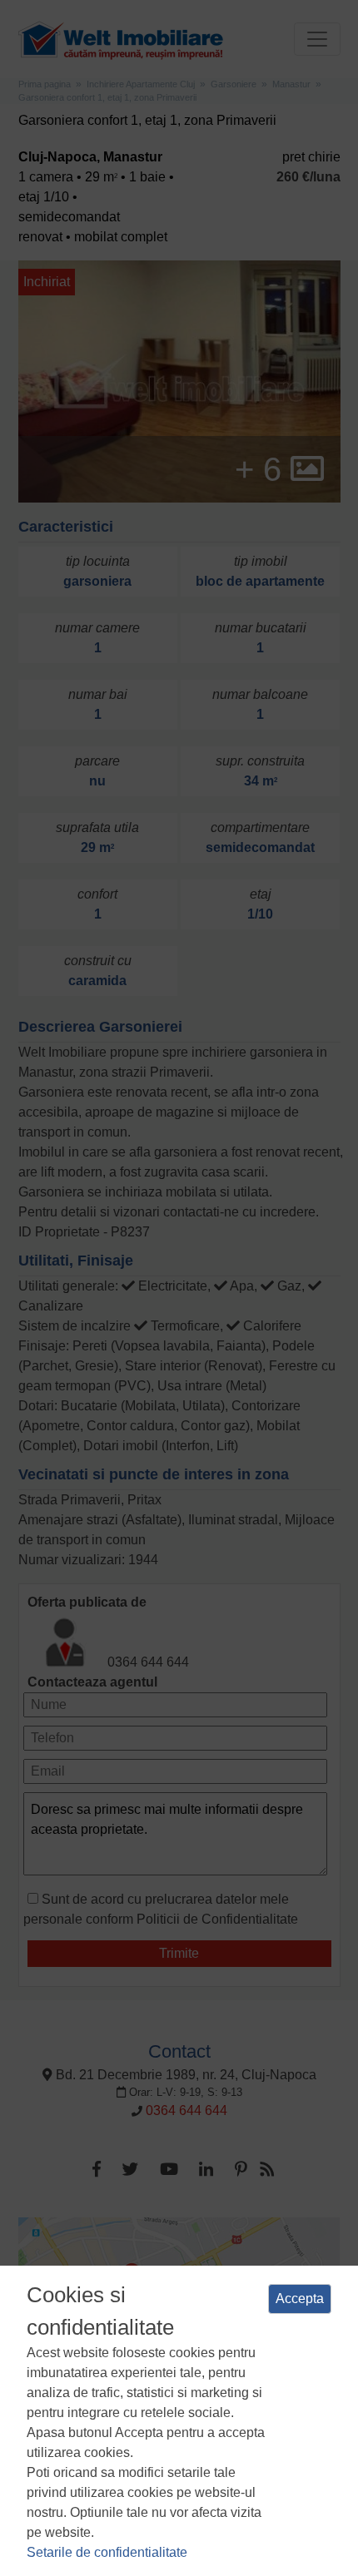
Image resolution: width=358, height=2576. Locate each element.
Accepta (300, 2299)
